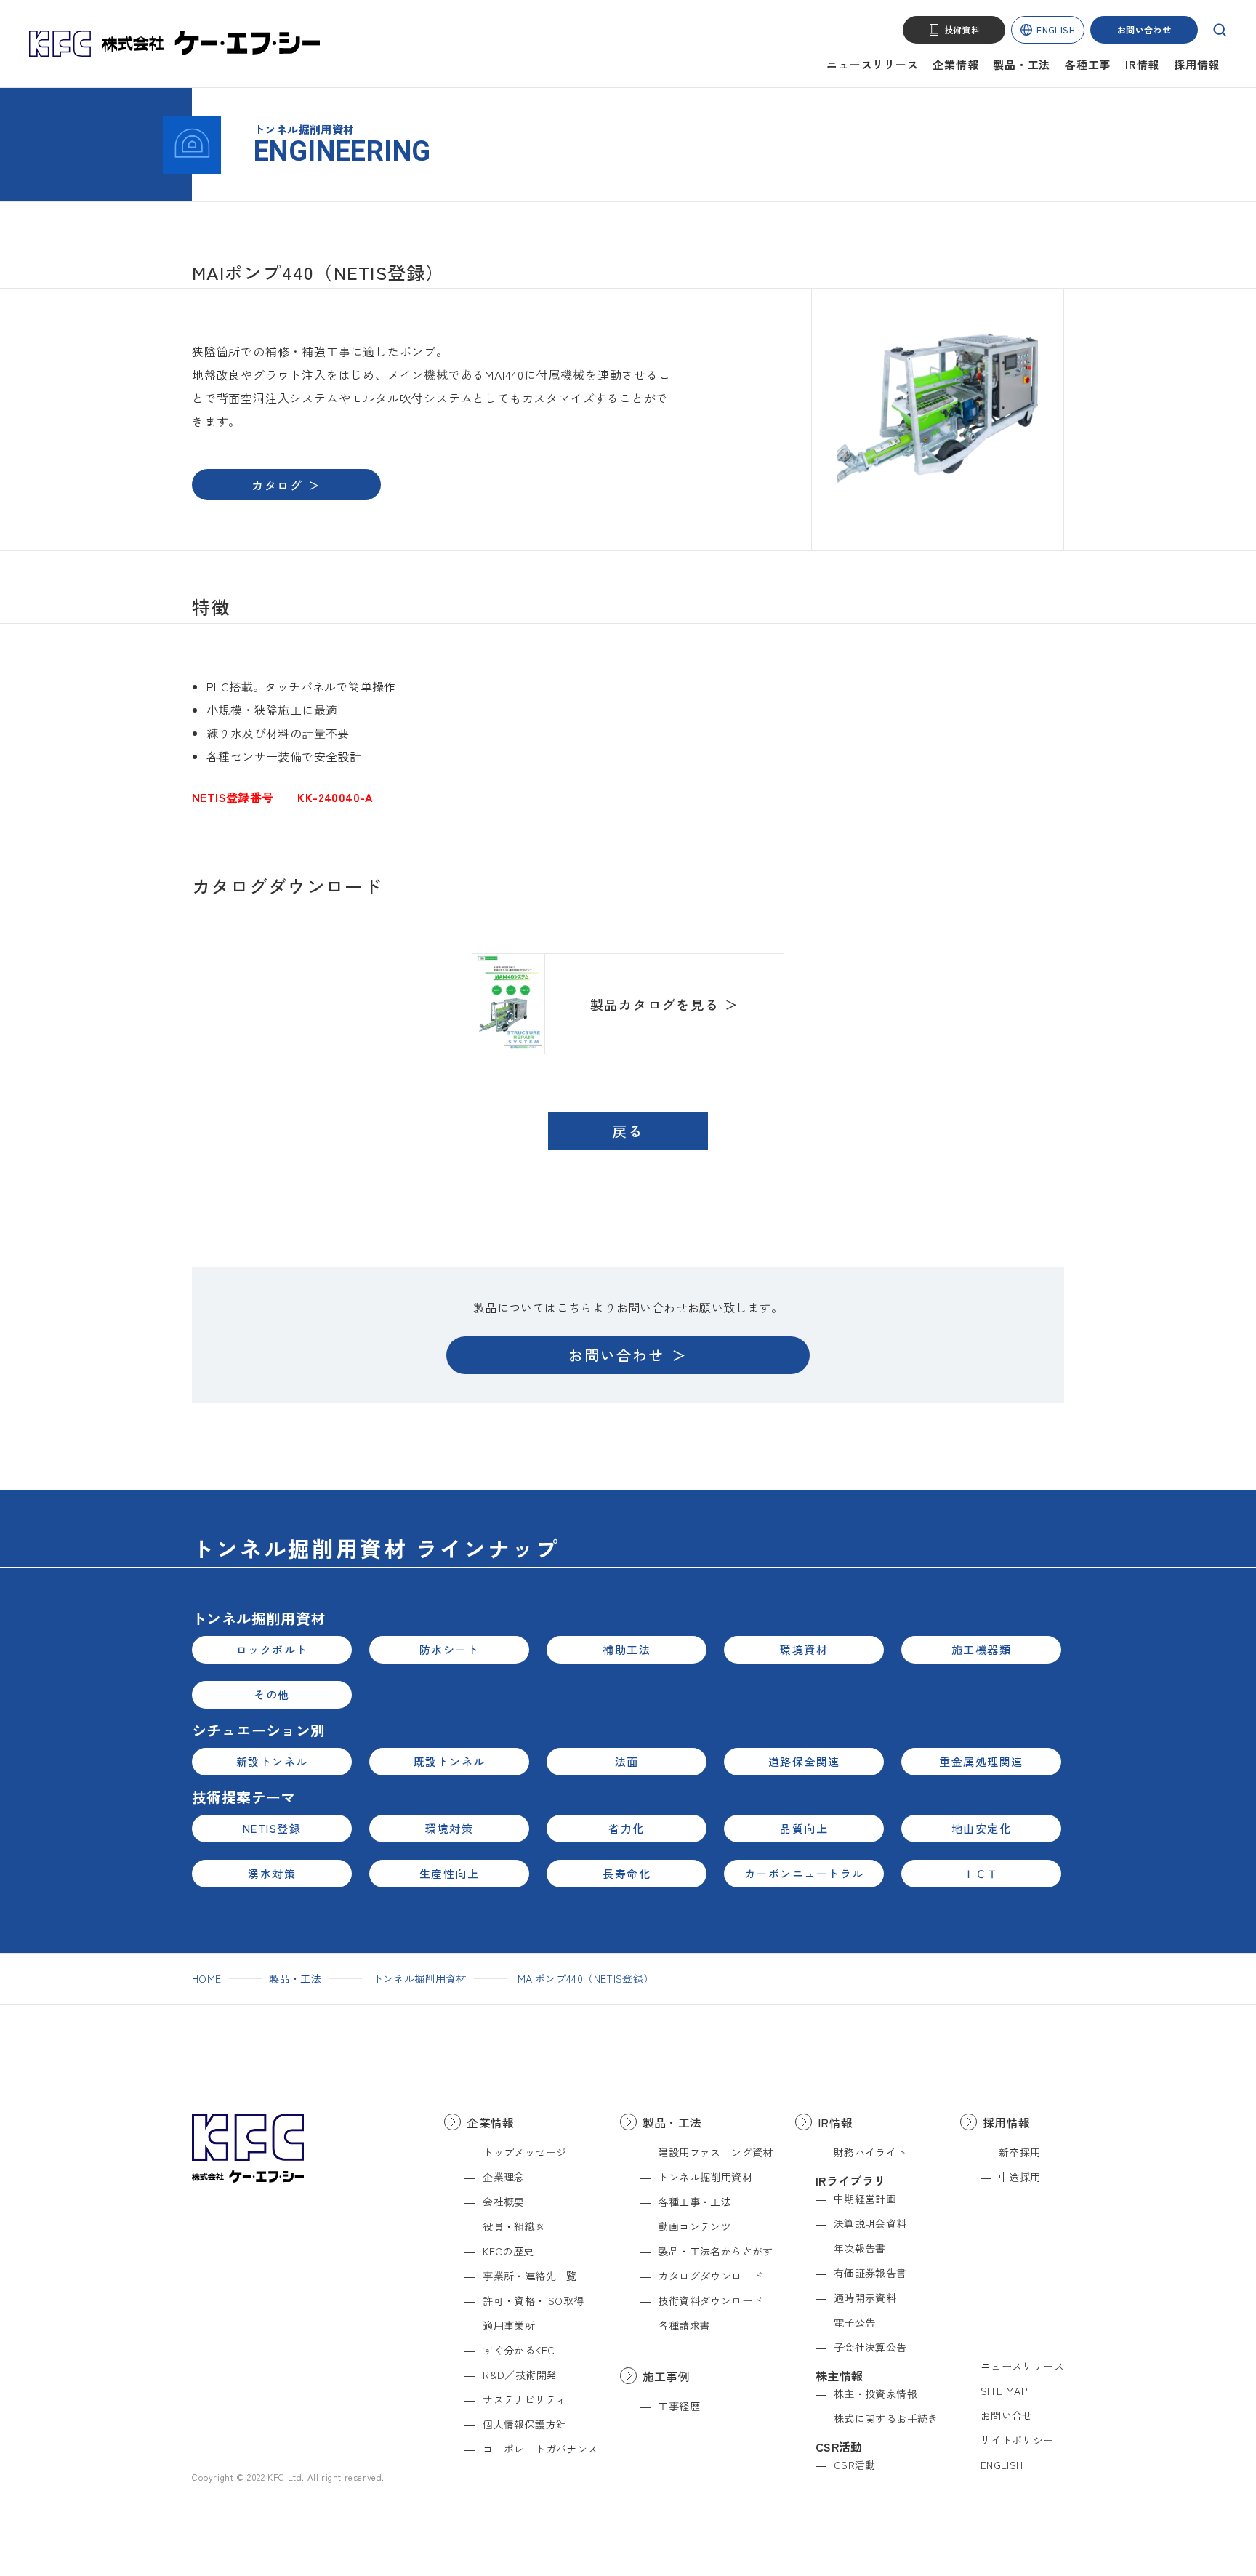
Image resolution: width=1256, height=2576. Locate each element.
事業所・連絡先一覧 (530, 2276)
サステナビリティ (524, 2399)
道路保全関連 (804, 1761)
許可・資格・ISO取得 (533, 2300)
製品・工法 (1022, 64)
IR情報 (1142, 64)
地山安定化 (982, 1828)
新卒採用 (1020, 2152)
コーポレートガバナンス (540, 2449)
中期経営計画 (865, 2199)
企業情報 (955, 64)
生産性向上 (450, 1873)
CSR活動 (855, 2465)
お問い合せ (1007, 2415)
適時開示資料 (865, 2298)
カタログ (277, 485)
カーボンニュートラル (804, 1873)
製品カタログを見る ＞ (665, 1004)
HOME (206, 1978)
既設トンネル (450, 1761)
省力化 (627, 1828)
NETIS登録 (272, 1828)
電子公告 (855, 2322)
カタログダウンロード (710, 2276)
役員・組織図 (514, 2226)
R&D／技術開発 (520, 2375)
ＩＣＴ (981, 1873)
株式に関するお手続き (886, 2418)
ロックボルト (272, 1649)
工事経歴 (679, 2406)
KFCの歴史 (508, 2251)
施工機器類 (982, 1649)
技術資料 (962, 29)
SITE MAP (1004, 2391)
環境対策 (449, 1828)
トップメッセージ (524, 2152)
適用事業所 (509, 2325)
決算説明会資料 (870, 2223)
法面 (627, 1761)
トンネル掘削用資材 (420, 1978)
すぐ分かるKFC (519, 2350)
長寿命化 (627, 1873)
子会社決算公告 (870, 2347)
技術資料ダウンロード (710, 2300)
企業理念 (504, 2177)
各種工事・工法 (695, 2202)
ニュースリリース (872, 64)
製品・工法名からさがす (715, 2251)
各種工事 (1088, 64)
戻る (628, 1131)
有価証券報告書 (870, 2273)
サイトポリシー (1017, 2440)
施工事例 (667, 2376)
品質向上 (804, 1828)
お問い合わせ (1144, 29)
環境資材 (804, 1649)
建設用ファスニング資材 (715, 2152)
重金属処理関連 (981, 1761)
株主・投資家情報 (875, 2394)
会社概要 (504, 2202)
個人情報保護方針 (524, 2424)
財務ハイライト (870, 2152)
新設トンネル (272, 1761)
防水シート (450, 1649)
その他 (272, 1694)
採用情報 (1197, 64)
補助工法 (627, 1649)
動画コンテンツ (695, 2226)
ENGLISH (1056, 29)
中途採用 (1020, 2177)
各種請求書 (684, 2325)
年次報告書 (860, 2248)
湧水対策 (272, 1873)
